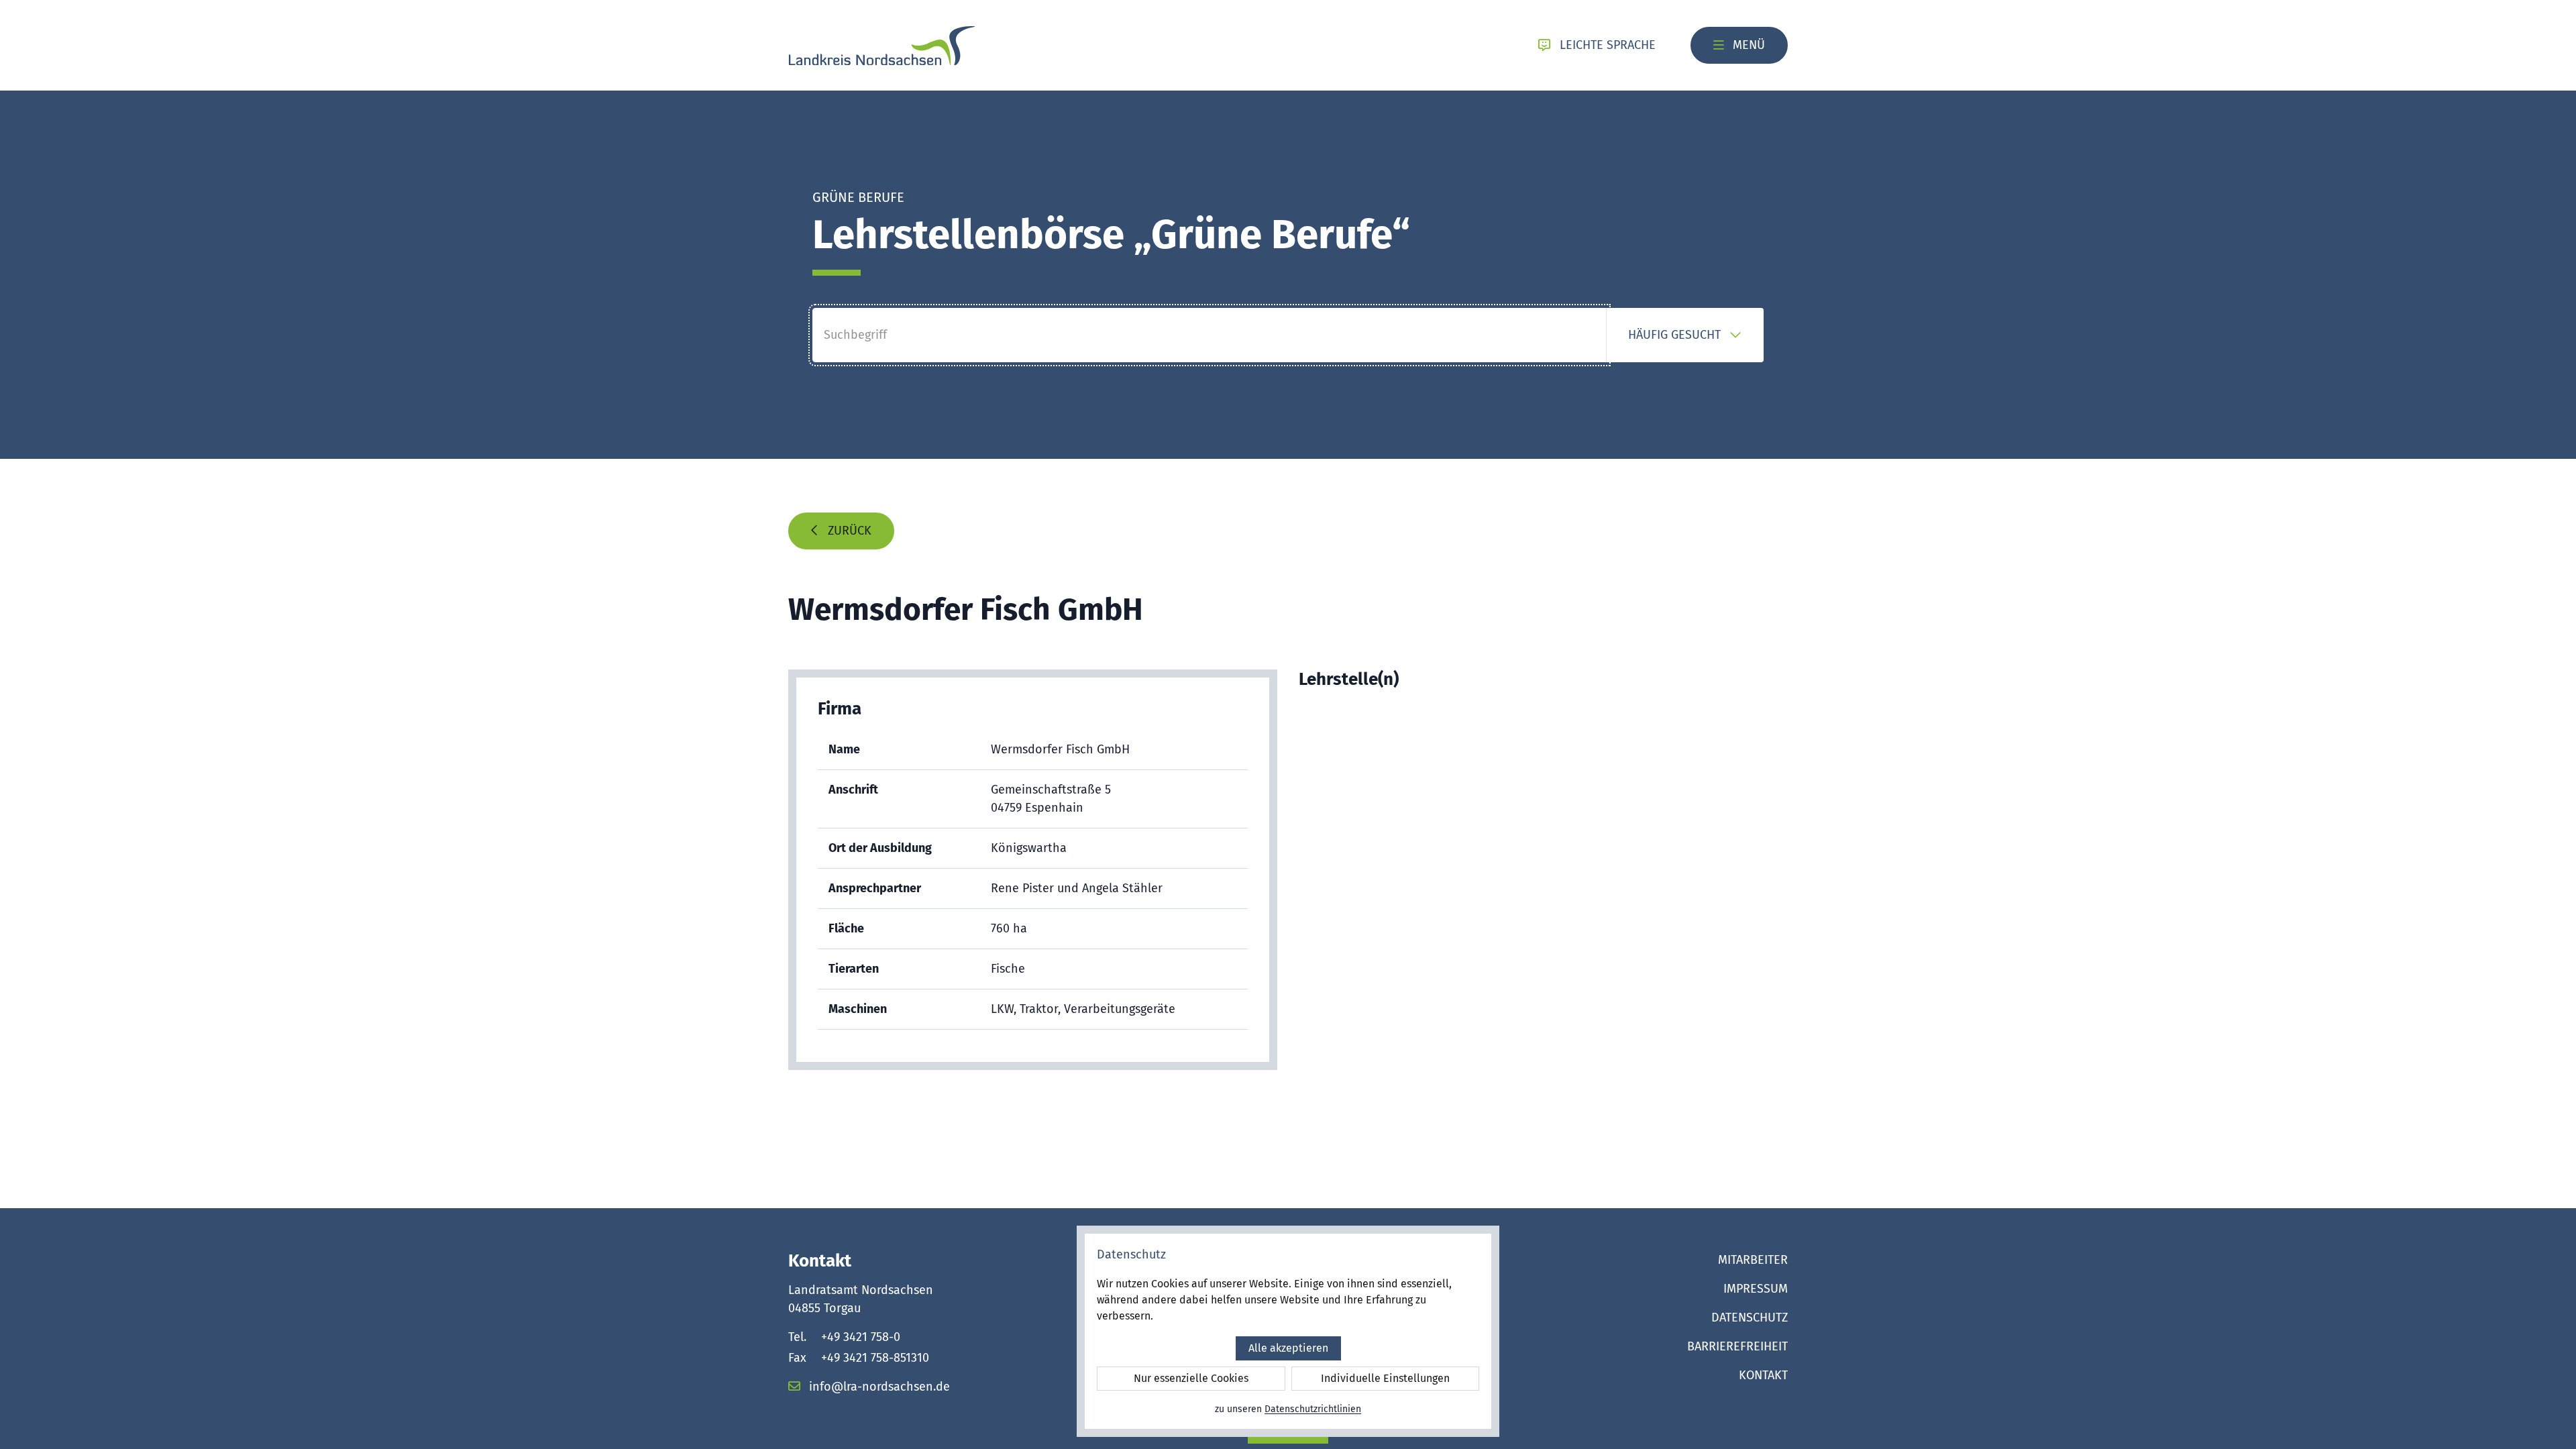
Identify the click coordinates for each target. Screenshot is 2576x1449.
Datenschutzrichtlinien (1313, 1409)
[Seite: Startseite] (882, 46)
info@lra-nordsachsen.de (878, 1387)
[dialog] (1288, 1331)
